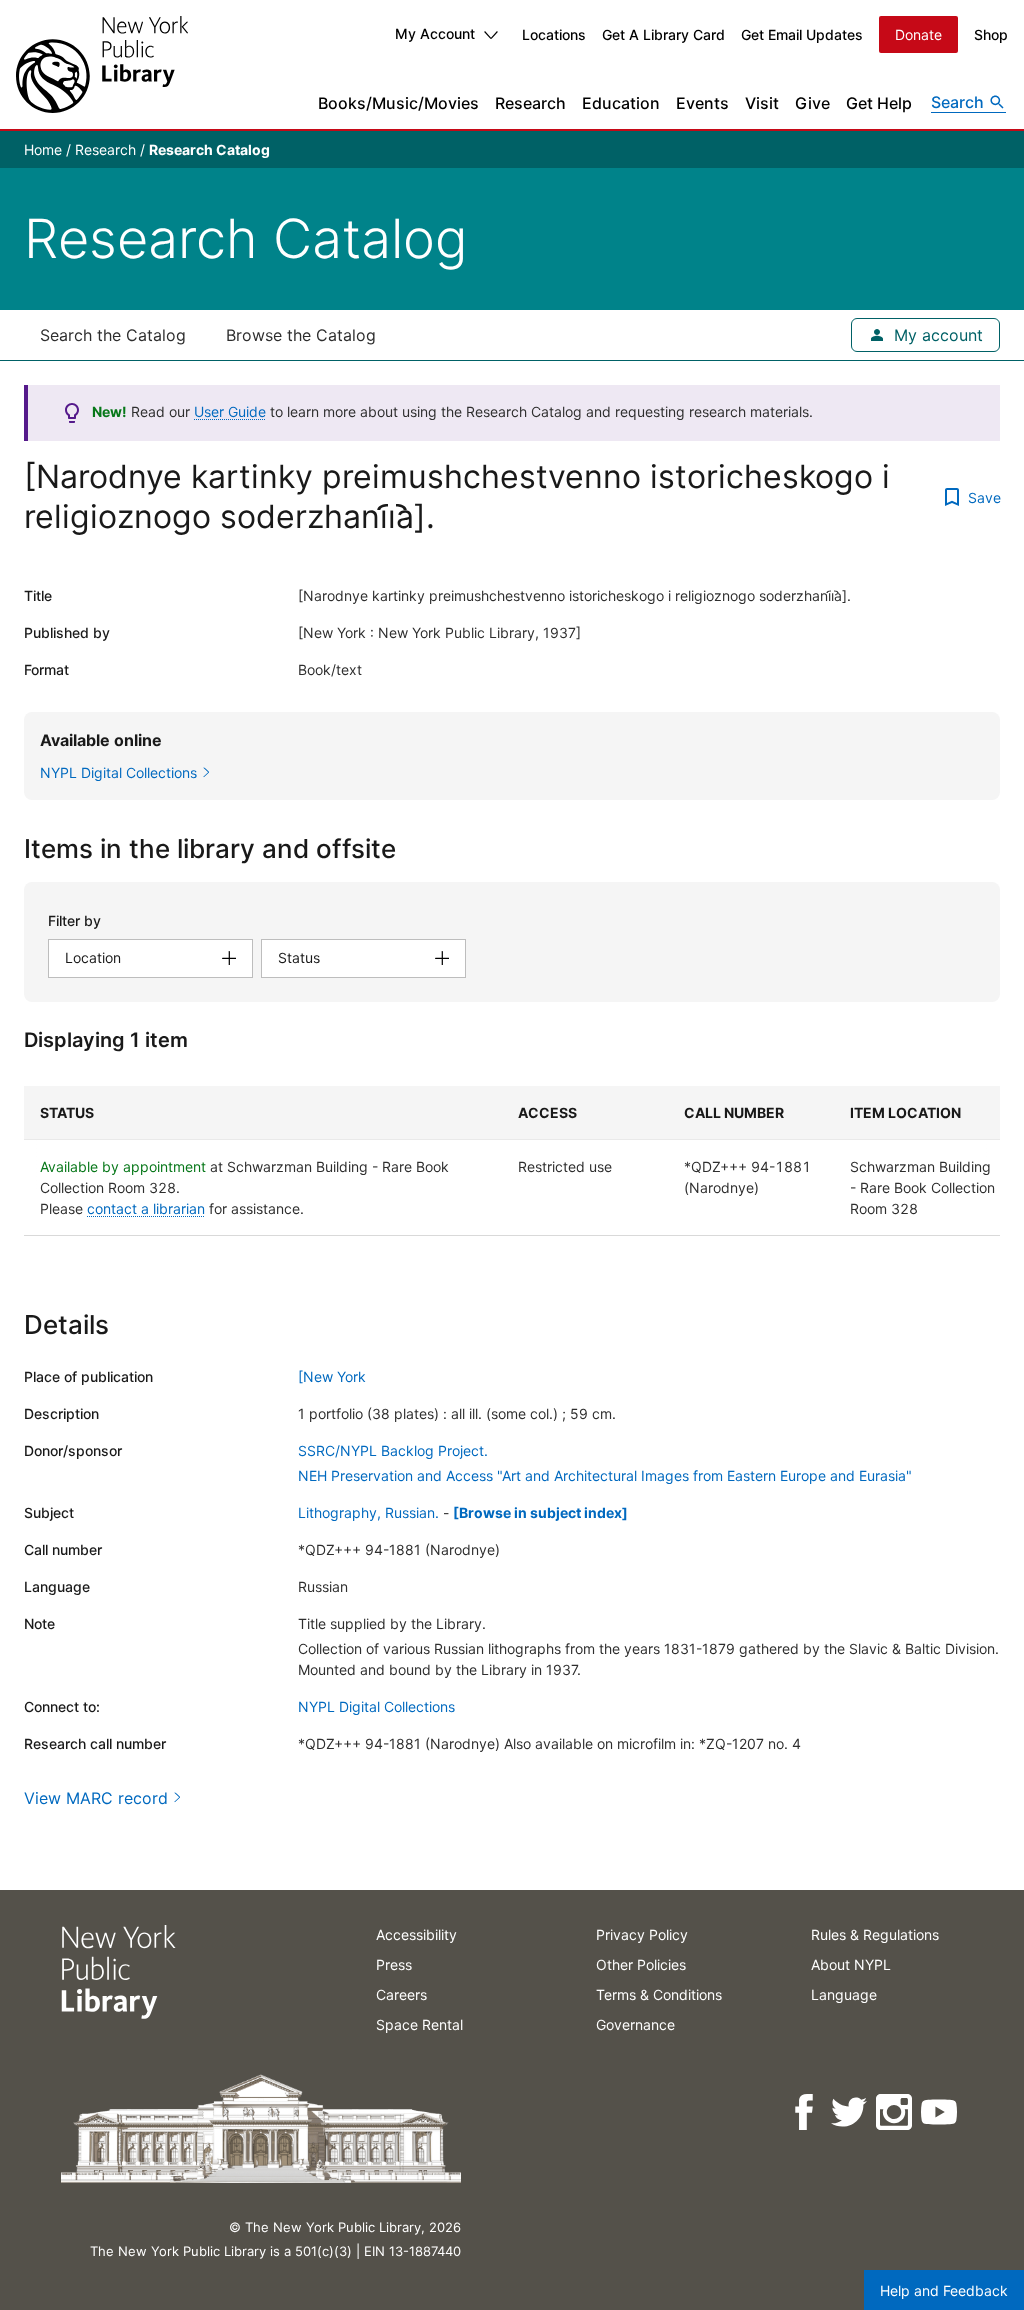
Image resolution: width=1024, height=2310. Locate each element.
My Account (435, 33)
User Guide (230, 411)
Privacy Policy (642, 1934)
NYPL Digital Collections (376, 1706)
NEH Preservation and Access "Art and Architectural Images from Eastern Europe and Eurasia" (605, 1475)
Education (621, 103)
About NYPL (851, 1964)
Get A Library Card (663, 34)
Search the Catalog (113, 335)
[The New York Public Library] (102, 64)
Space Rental (419, 2024)
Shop (991, 34)
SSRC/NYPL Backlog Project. (393, 1450)
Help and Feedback (944, 2290)
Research (530, 103)
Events (702, 103)
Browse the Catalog (301, 335)
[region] (512, 1161)
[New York (332, 1376)
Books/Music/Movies (398, 103)
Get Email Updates (802, 34)
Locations (554, 34)
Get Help (879, 103)
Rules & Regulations (875, 1934)
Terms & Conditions (659, 1994)
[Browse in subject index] (540, 1512)
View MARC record (96, 1798)
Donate (918, 34)
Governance (635, 2024)
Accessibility (416, 1934)
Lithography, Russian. (368, 1512)
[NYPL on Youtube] (940, 2112)
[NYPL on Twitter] (850, 2112)
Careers (401, 1994)
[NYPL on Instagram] (895, 2112)
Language (844, 1994)
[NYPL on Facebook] (805, 2112)
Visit (762, 103)
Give (812, 103)
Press (394, 1964)
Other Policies (641, 1964)
